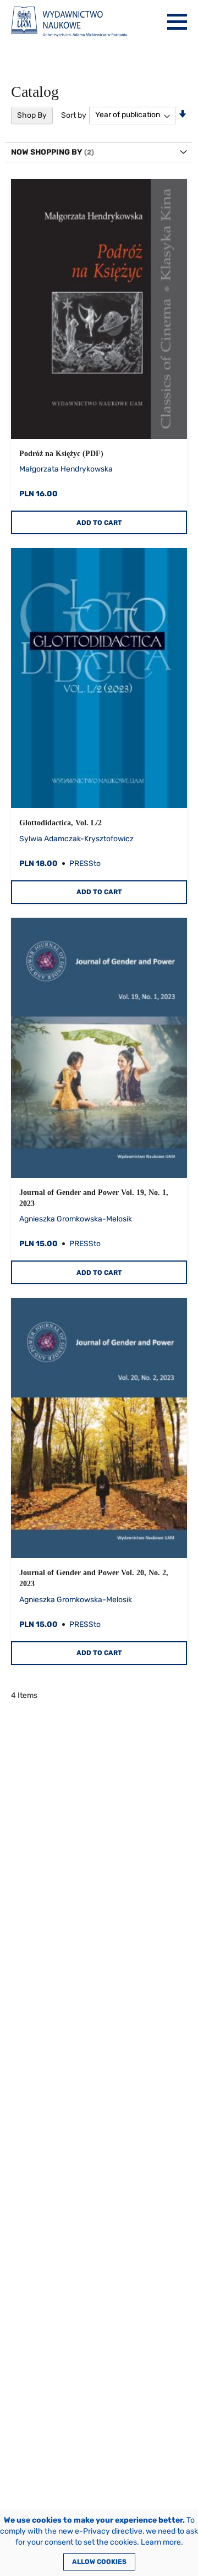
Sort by (74, 115)
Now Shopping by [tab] (47, 152)
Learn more (161, 2542)
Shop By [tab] (32, 115)
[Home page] (69, 22)
